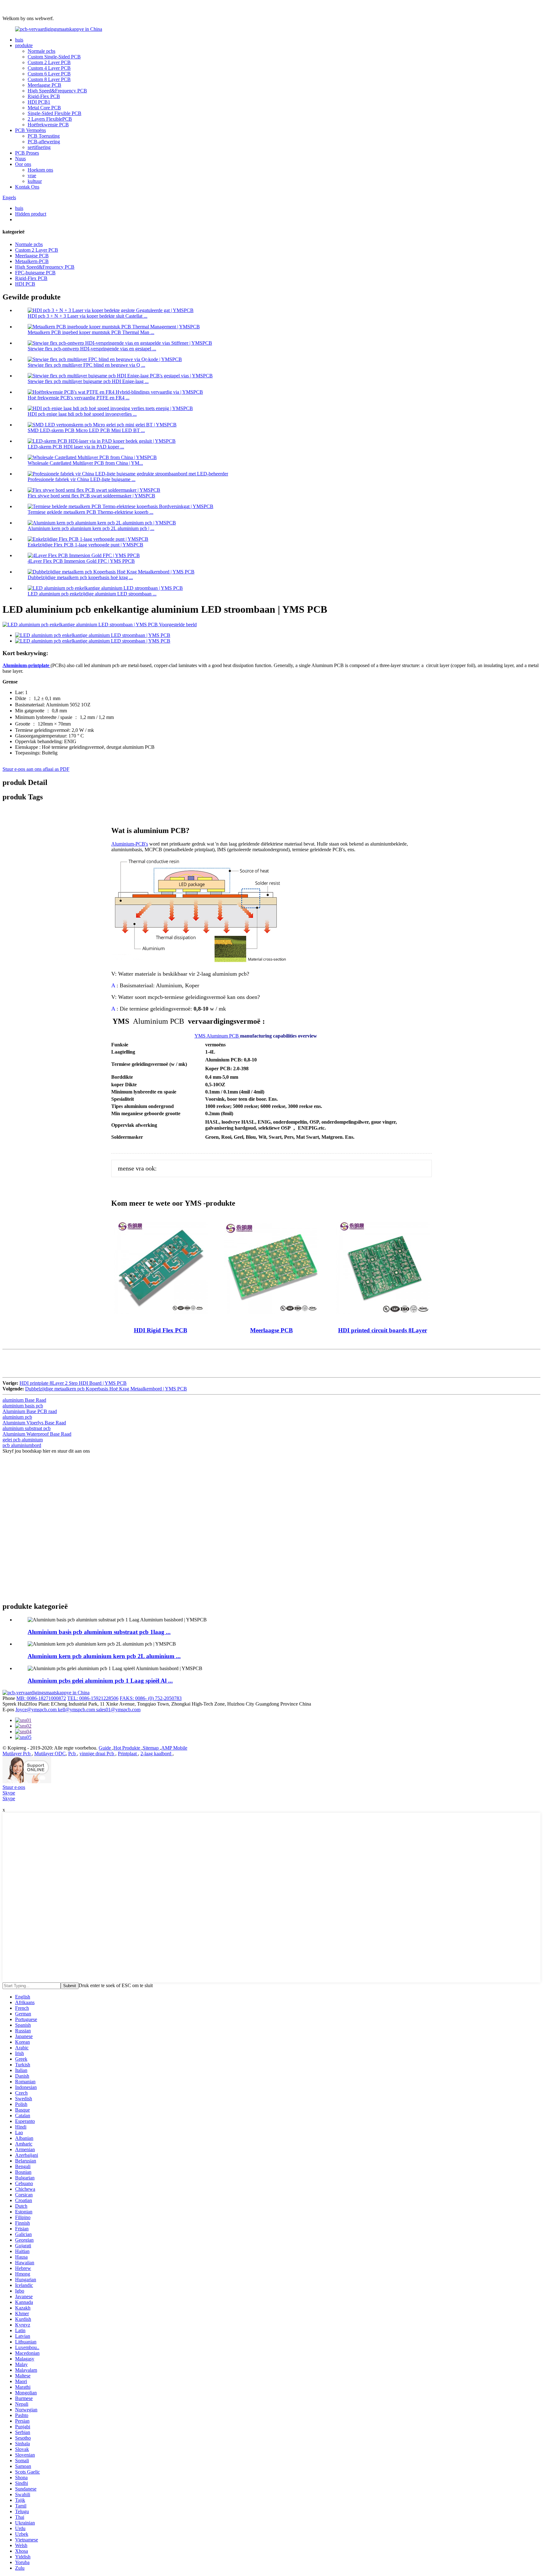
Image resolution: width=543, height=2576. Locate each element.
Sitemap (151, 1748)
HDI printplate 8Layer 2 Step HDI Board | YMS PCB (73, 1383)
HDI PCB (25, 284)
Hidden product (31, 214)
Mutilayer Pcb (17, 1754)
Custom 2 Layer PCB (49, 62)
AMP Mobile (174, 1748)
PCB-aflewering (44, 142)
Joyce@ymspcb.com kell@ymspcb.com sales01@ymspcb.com (78, 1710)
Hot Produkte (127, 1748)
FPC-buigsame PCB (35, 273)
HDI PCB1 (39, 102)
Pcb (73, 1754)
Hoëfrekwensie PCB (48, 125)
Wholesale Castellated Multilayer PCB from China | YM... (85, 463)
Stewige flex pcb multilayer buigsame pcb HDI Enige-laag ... (88, 381)
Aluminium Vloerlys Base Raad (34, 1423)
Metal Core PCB (44, 108)
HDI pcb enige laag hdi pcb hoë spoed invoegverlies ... (82, 414)
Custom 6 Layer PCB (49, 74)
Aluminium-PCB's (130, 844)
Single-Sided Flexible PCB (55, 113)
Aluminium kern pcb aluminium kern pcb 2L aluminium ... (104, 1656)
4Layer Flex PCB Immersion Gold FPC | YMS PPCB (81, 561)
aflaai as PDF (56, 769)
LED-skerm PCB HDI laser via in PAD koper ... (76, 447)
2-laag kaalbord (156, 1754)
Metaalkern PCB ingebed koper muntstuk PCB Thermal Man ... (91, 332)
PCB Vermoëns (30, 130)
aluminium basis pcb (23, 1406)
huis (19, 40)
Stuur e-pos (14, 1787)
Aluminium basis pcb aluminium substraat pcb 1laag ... (99, 1632)
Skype (9, 1793)
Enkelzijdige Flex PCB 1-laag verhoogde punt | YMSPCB (85, 545)
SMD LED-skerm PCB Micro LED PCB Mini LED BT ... (86, 430)
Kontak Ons (27, 187)
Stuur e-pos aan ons (23, 769)
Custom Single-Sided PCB (54, 57)
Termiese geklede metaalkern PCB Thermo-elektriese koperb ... (90, 512)
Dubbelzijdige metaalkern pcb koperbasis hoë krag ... (80, 577)
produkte (24, 45)
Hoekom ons (40, 170)
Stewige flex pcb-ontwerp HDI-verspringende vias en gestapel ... (92, 349)
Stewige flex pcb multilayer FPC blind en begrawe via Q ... (86, 365)
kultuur (35, 181)
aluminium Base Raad (24, 1400)
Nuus (20, 159)
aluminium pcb (17, 1417)
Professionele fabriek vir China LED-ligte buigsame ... (82, 479)
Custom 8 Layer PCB (49, 79)
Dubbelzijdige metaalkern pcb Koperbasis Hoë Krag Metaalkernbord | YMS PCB (106, 1389)
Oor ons (23, 164)
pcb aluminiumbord (22, 1445)
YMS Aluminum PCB (217, 1036)
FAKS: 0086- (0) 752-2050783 (151, 1698)
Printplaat (128, 1754)
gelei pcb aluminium (23, 1440)
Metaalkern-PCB (32, 261)
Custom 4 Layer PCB (49, 68)
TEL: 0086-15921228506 (93, 1698)
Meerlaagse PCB (44, 85)
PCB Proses (27, 153)
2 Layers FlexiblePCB (50, 119)
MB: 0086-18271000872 (41, 1698)
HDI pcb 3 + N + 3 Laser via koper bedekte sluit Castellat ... (88, 316)
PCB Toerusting (44, 136)
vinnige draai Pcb (97, 1754)
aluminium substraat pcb (27, 1428)
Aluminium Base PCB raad (30, 1411)
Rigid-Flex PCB (44, 96)
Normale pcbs (41, 51)
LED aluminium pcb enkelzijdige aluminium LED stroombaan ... (92, 594)
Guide (105, 1748)
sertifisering (39, 147)
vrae (32, 175)
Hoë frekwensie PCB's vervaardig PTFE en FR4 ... (79, 398)
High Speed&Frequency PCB (57, 91)
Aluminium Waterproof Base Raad (37, 1434)
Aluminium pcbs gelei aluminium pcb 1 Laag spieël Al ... (100, 1681)
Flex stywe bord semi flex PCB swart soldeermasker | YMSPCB (91, 496)
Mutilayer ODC (50, 1754)
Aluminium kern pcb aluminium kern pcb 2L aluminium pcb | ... (91, 528)
